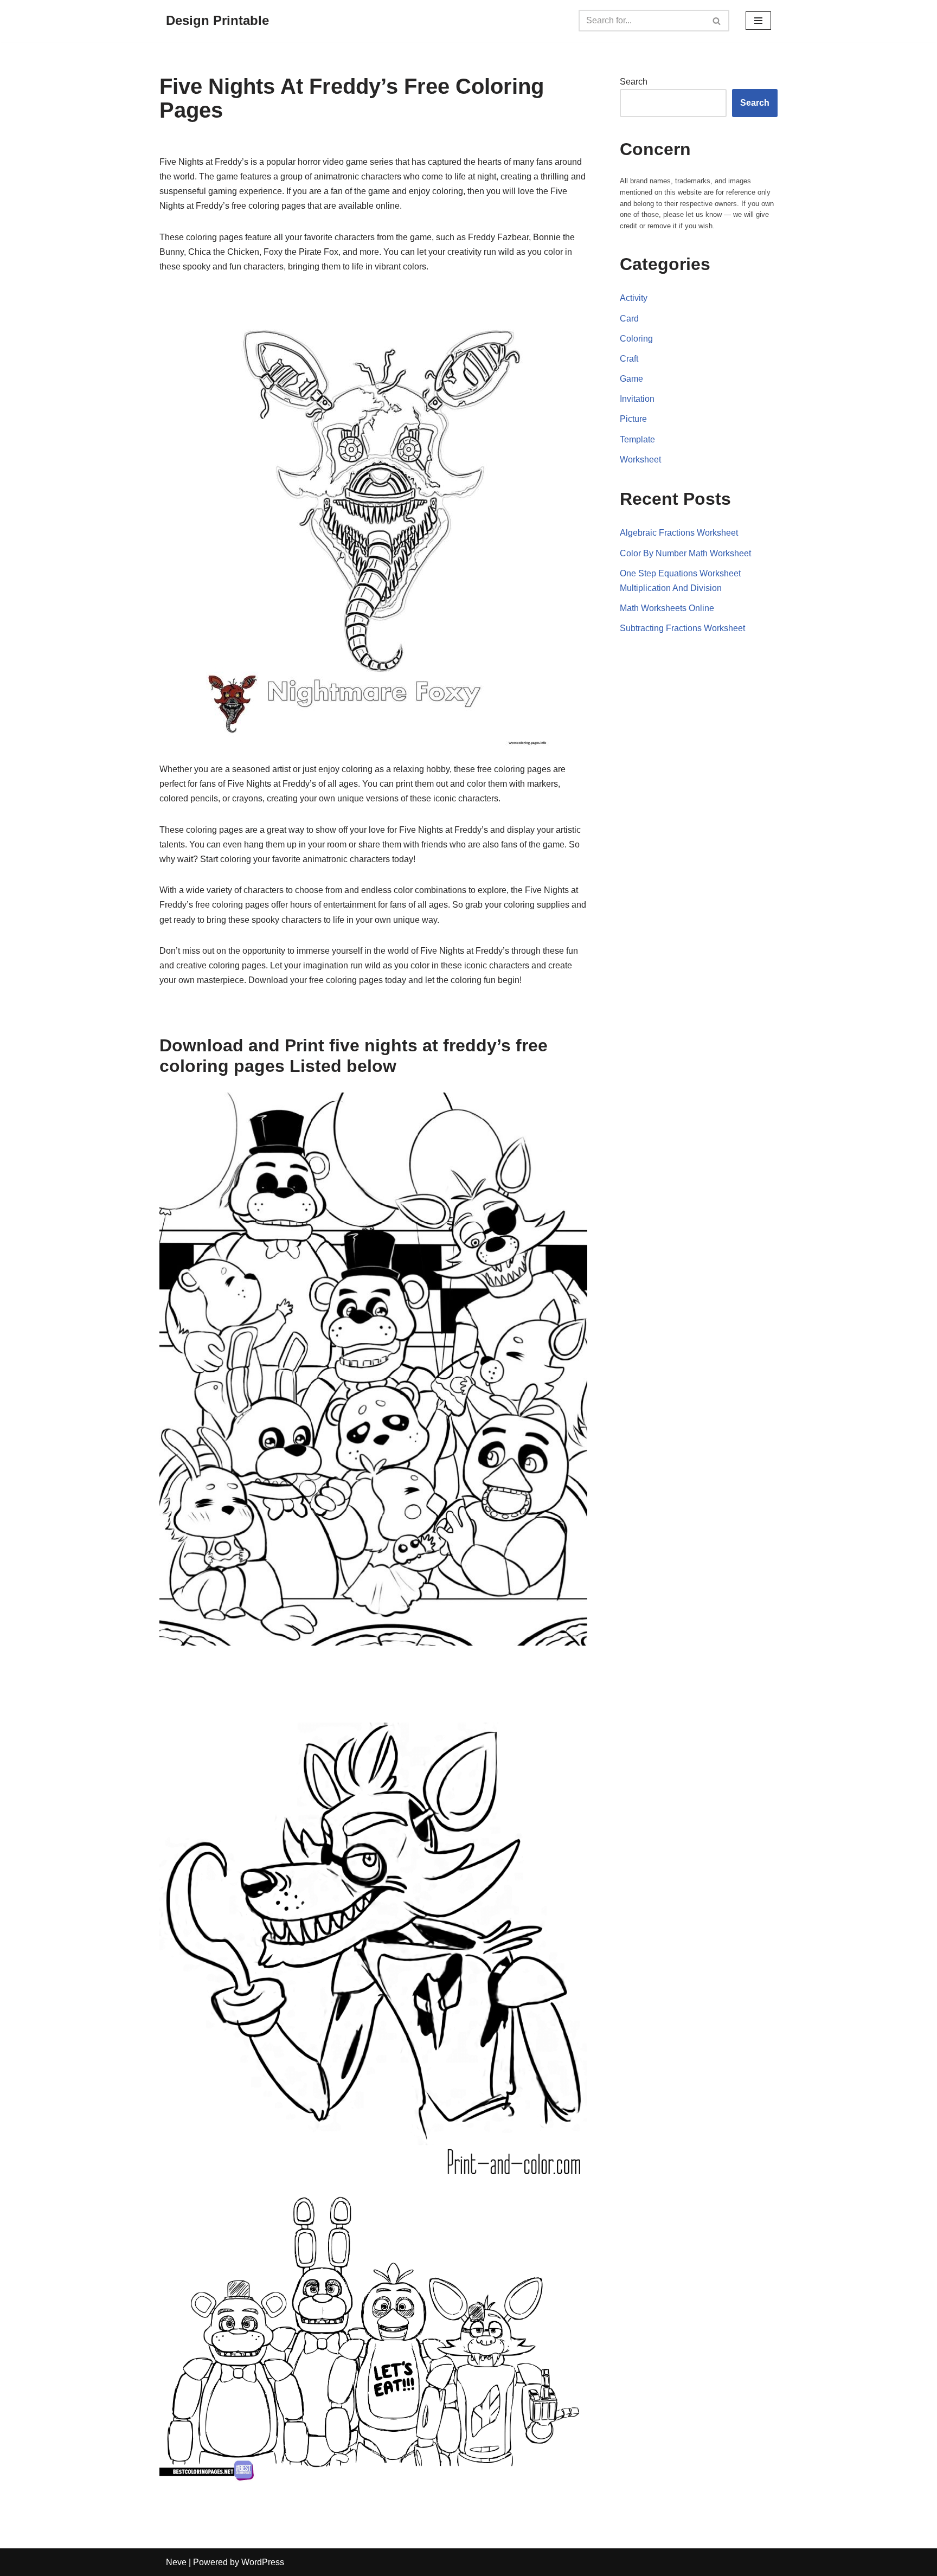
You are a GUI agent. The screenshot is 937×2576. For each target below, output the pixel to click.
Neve (176, 2562)
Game (631, 379)
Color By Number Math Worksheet (685, 553)
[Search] (717, 21)
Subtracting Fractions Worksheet (682, 628)
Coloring (636, 339)
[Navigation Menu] (758, 21)
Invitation (637, 399)
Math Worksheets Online (667, 608)
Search (634, 82)
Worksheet (640, 460)
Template (637, 439)
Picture (633, 419)
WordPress (263, 2562)
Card (629, 319)
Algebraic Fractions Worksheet (679, 533)
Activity (634, 298)
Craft (629, 359)
